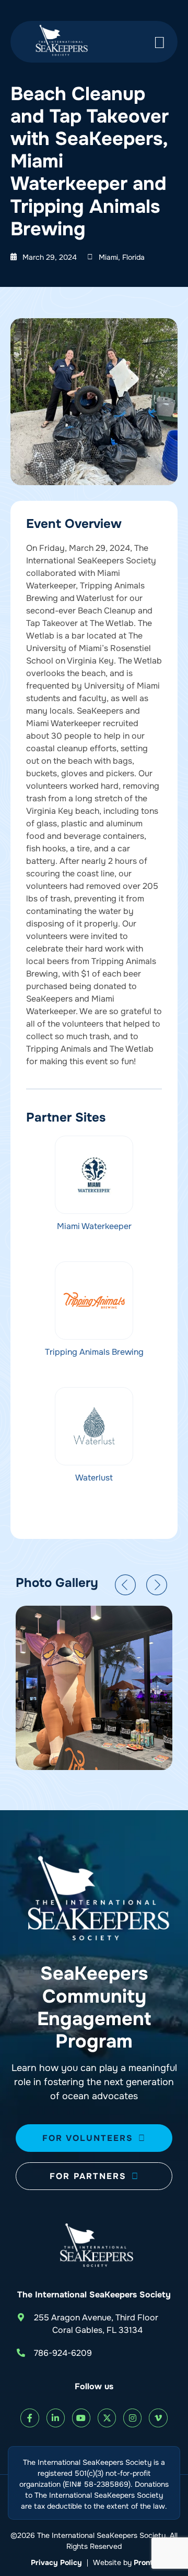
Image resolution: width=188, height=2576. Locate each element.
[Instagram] (132, 2418)
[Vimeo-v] (158, 2418)
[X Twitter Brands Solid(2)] (107, 2418)
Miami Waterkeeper (94, 1226)
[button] (125, 1585)
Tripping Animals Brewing (94, 1352)
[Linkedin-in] (56, 2418)
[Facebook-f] (30, 2418)
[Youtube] (81, 2418)
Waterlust (94, 1478)
